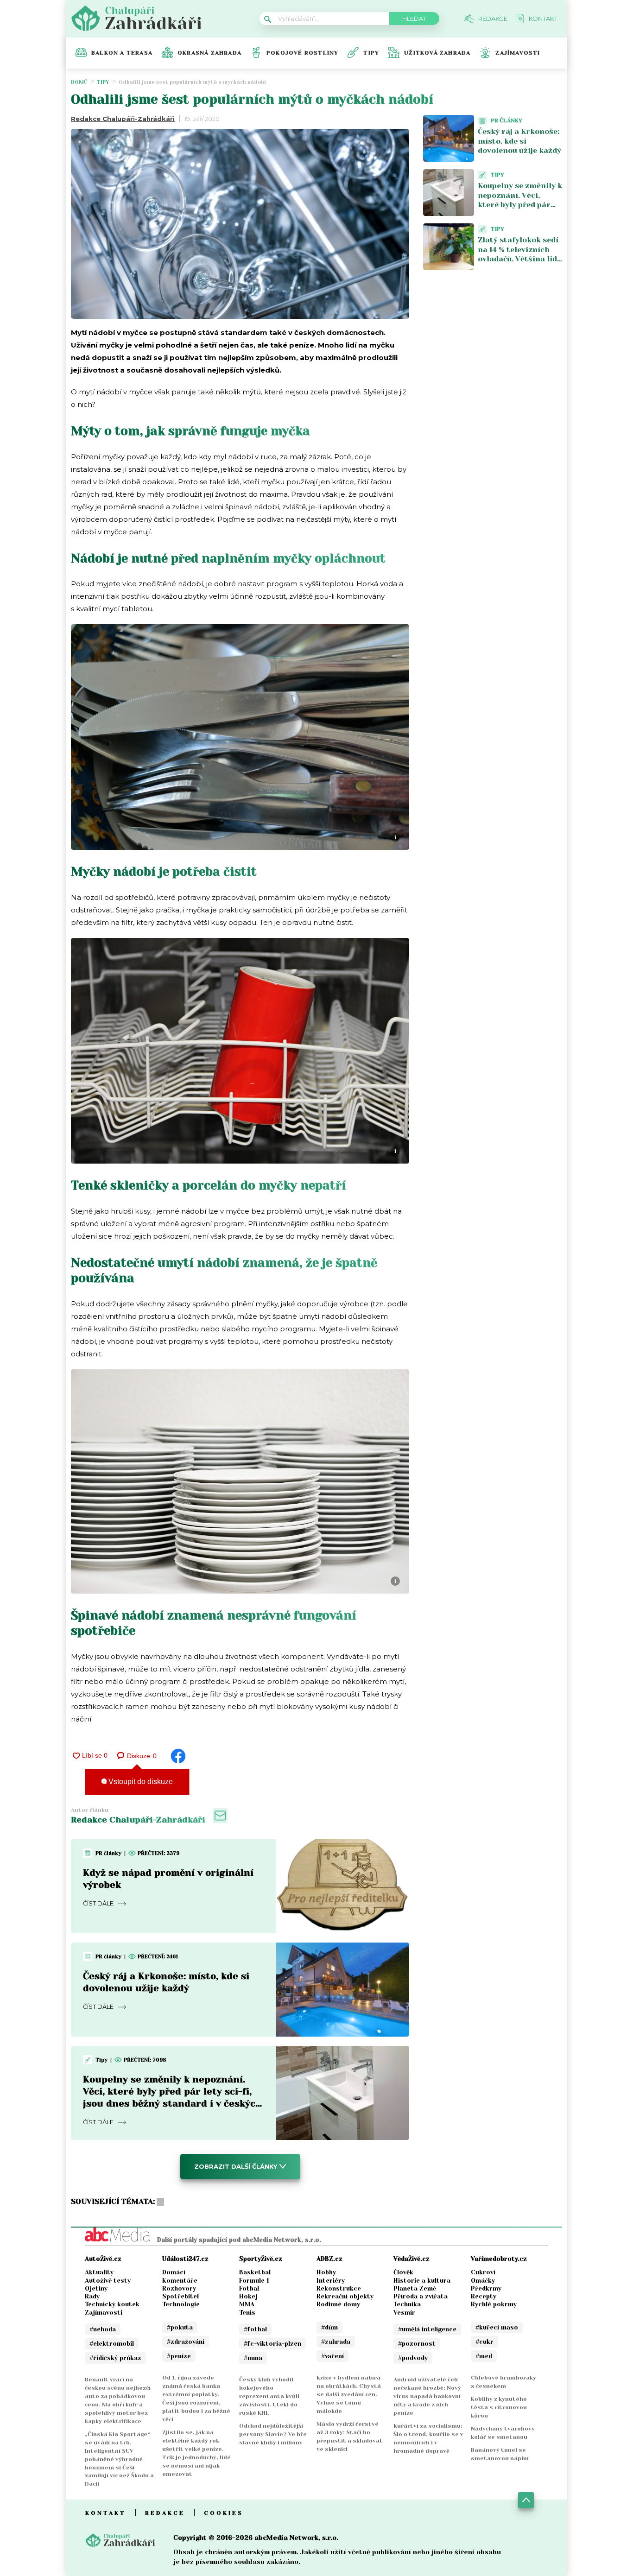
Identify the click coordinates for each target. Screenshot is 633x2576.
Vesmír (404, 2313)
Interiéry (331, 2281)
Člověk (403, 2272)
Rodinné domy (338, 2304)
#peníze (179, 2356)
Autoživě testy (108, 2281)
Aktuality (99, 2272)
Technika (407, 2304)
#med (484, 2356)
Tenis (247, 2313)
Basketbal (255, 2272)
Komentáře (180, 2281)
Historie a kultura (422, 2281)
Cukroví (483, 2272)
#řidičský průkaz (115, 2358)
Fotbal (249, 2288)
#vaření (332, 2356)
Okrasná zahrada (209, 53)
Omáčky (483, 2281)
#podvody (413, 2358)
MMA (247, 2304)
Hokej (248, 2296)
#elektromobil (112, 2344)
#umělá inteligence (427, 2329)
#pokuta (180, 2327)
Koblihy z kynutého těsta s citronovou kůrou (499, 2407)
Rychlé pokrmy (494, 2304)
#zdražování (186, 2342)
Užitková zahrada (437, 53)
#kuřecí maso (497, 2327)
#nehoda (103, 2329)
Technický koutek (112, 2304)
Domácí (174, 2272)
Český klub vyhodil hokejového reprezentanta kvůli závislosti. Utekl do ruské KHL (269, 2396)
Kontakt (106, 2513)
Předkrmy (486, 2288)
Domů (79, 82)
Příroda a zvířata (421, 2296)
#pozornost (417, 2344)
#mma (253, 2358)
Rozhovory (179, 2288)
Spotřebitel (180, 2296)
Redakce (165, 2513)
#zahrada (336, 2342)
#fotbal (255, 2329)
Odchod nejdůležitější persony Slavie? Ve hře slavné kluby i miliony (273, 2434)
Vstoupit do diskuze (140, 1782)
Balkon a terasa (122, 53)
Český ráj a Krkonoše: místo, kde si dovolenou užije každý (519, 141)
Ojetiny (96, 2288)
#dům (329, 2327)
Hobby (326, 2272)
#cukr (484, 2342)
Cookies (224, 2513)
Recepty (484, 2296)
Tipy (371, 53)
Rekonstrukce (339, 2288)
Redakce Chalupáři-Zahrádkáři (123, 119)
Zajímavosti (518, 53)
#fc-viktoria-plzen (272, 2344)
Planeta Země (415, 2288)
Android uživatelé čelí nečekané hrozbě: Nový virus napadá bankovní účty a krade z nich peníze (427, 2396)
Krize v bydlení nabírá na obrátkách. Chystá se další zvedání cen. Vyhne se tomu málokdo (349, 2394)
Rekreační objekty (345, 2296)
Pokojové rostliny (302, 53)
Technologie (181, 2304)
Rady (92, 2296)
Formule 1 (254, 2281)
